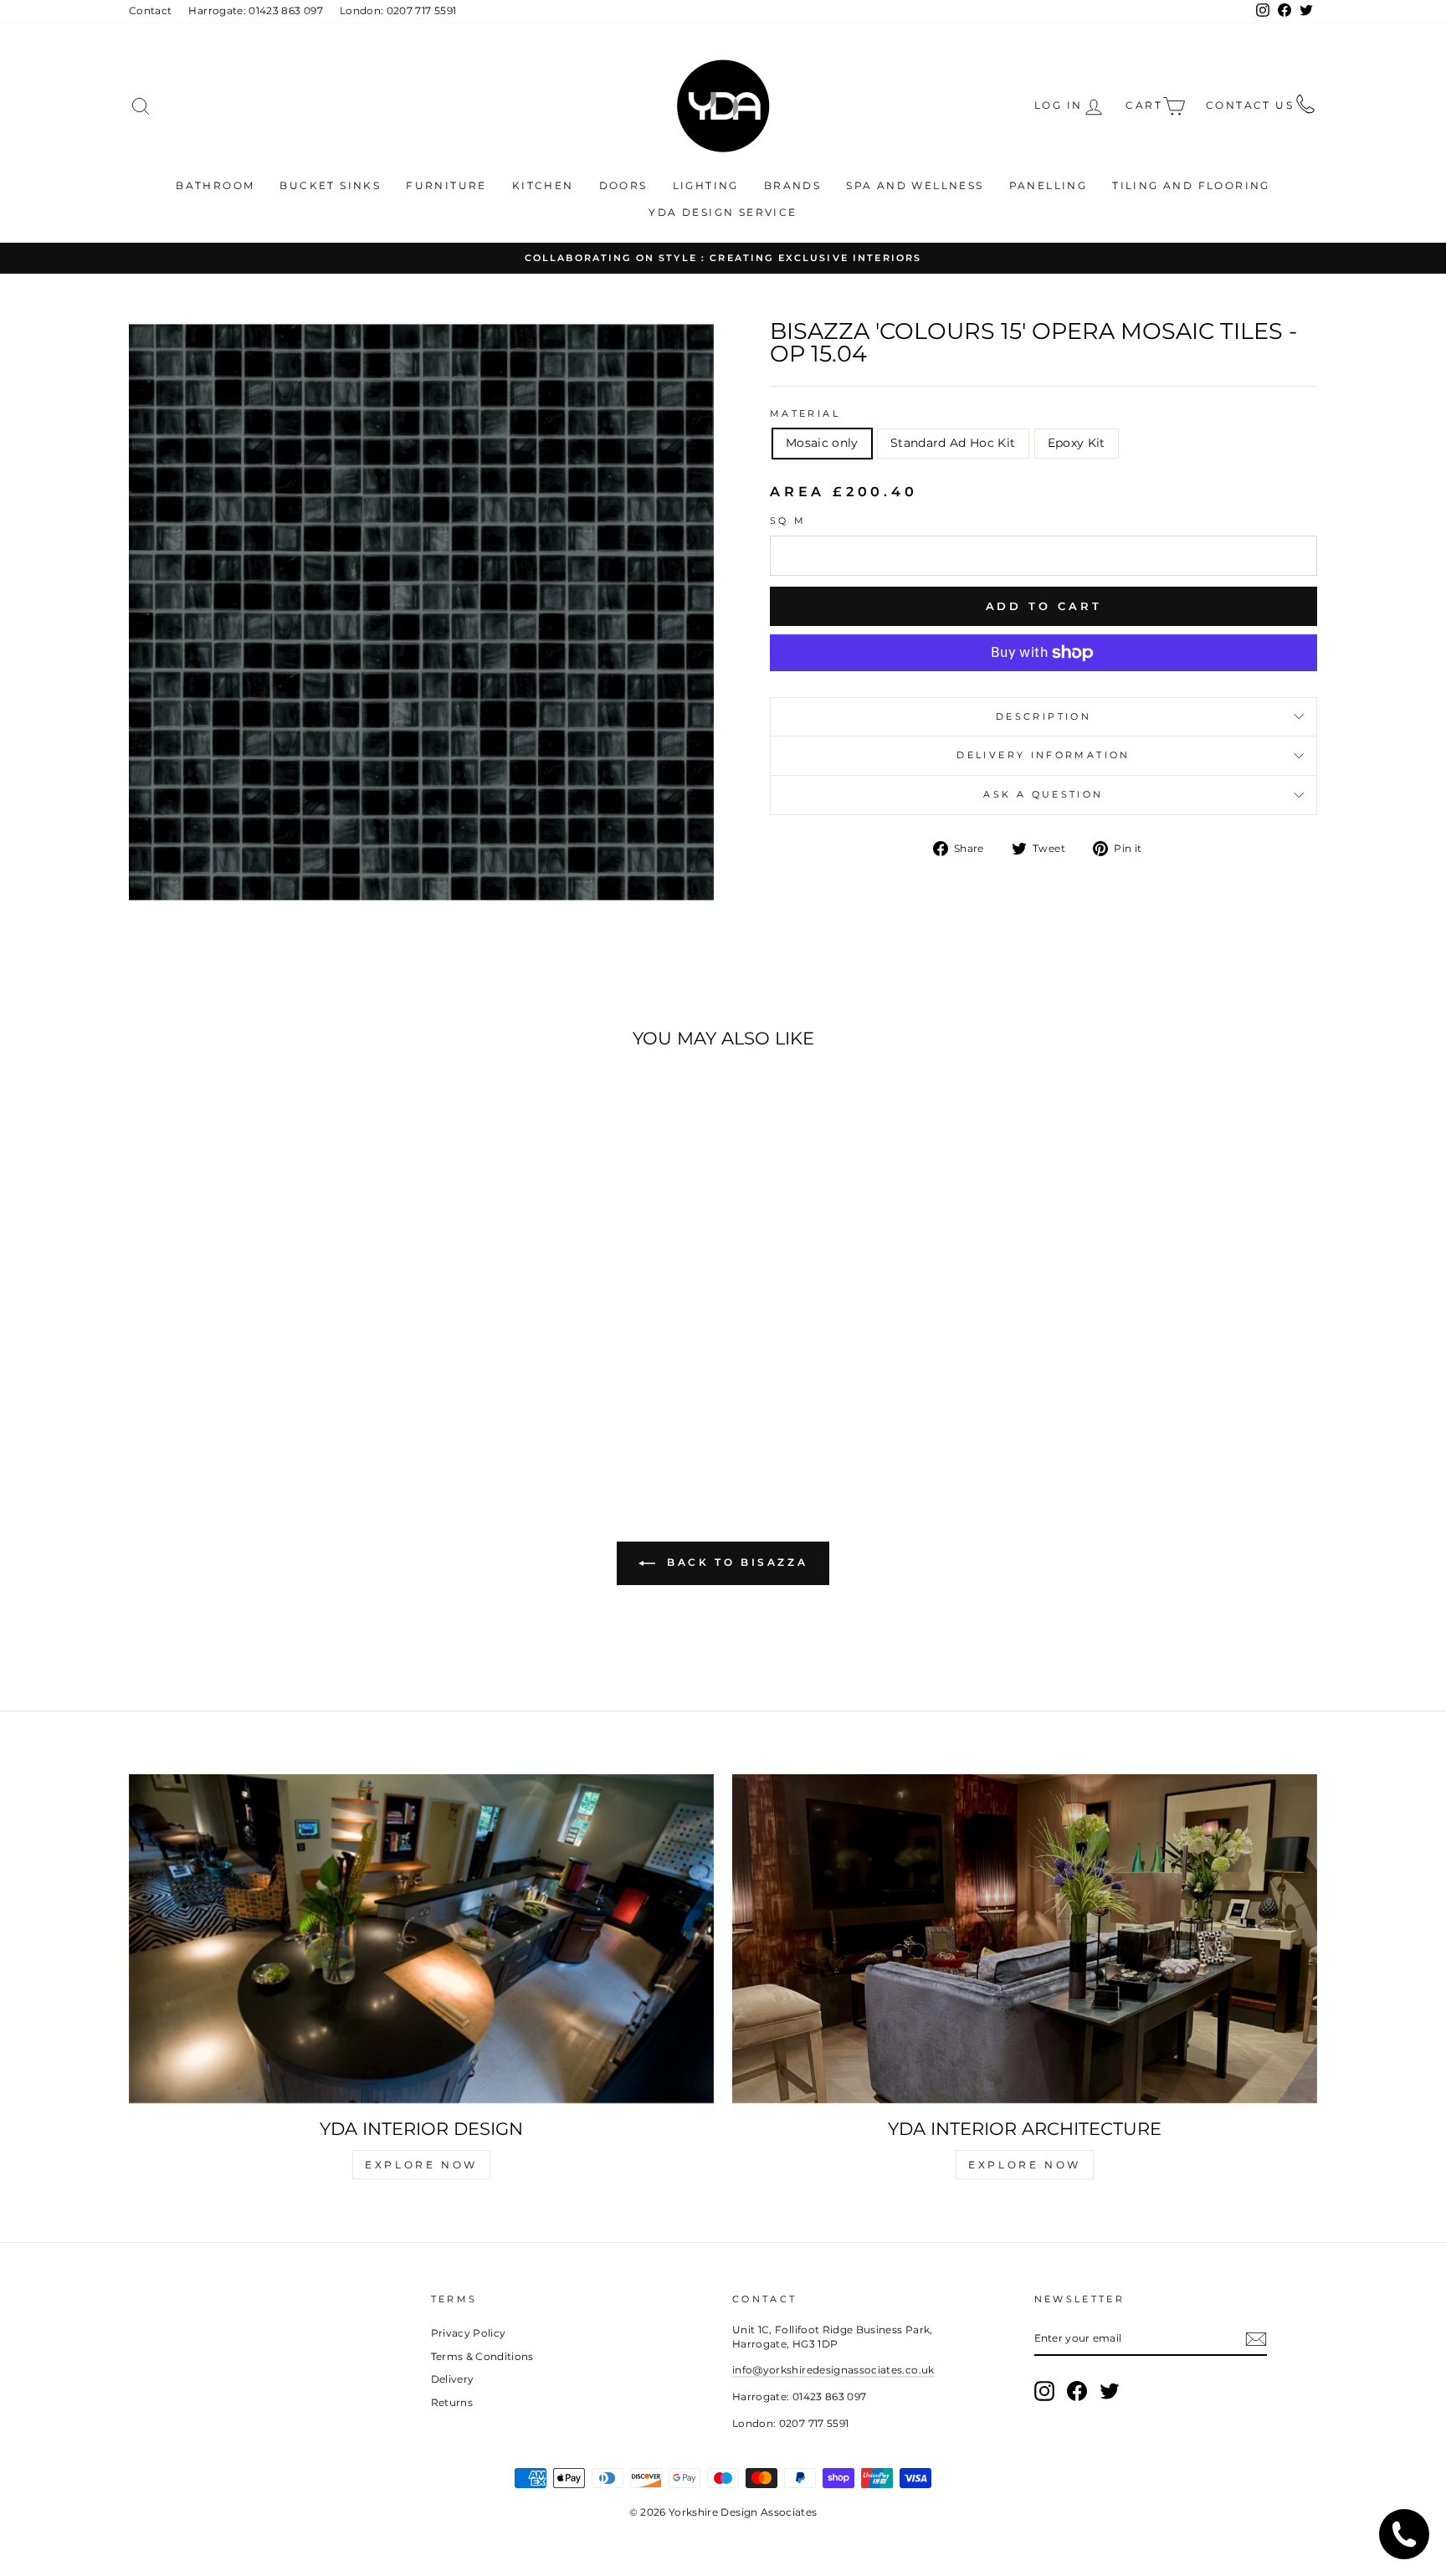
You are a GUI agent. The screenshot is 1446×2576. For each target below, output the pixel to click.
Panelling (1049, 185)
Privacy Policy (469, 2333)
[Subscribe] (1256, 2339)
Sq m (788, 521)
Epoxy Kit (1077, 443)
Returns (452, 2402)
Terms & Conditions (482, 2356)
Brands (792, 185)
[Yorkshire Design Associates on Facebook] (1077, 2391)
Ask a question (1043, 794)
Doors (623, 185)
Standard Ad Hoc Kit (953, 443)
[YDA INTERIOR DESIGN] (421, 1939)
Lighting (706, 185)
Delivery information (1043, 755)
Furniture (446, 185)
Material (805, 413)
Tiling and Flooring (1191, 185)
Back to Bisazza (735, 1563)
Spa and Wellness (915, 185)
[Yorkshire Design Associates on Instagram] (1044, 2391)
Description (1043, 716)
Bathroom (215, 185)
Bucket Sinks (330, 185)
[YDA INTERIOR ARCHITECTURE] (1025, 1939)
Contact (150, 10)
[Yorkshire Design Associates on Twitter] (1110, 2391)
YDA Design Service (723, 212)
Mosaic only (822, 443)
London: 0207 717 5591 (398, 10)
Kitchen (543, 185)
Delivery (453, 2379)
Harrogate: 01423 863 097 (255, 10)
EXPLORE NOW (421, 2165)
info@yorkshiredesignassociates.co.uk (833, 2370)
